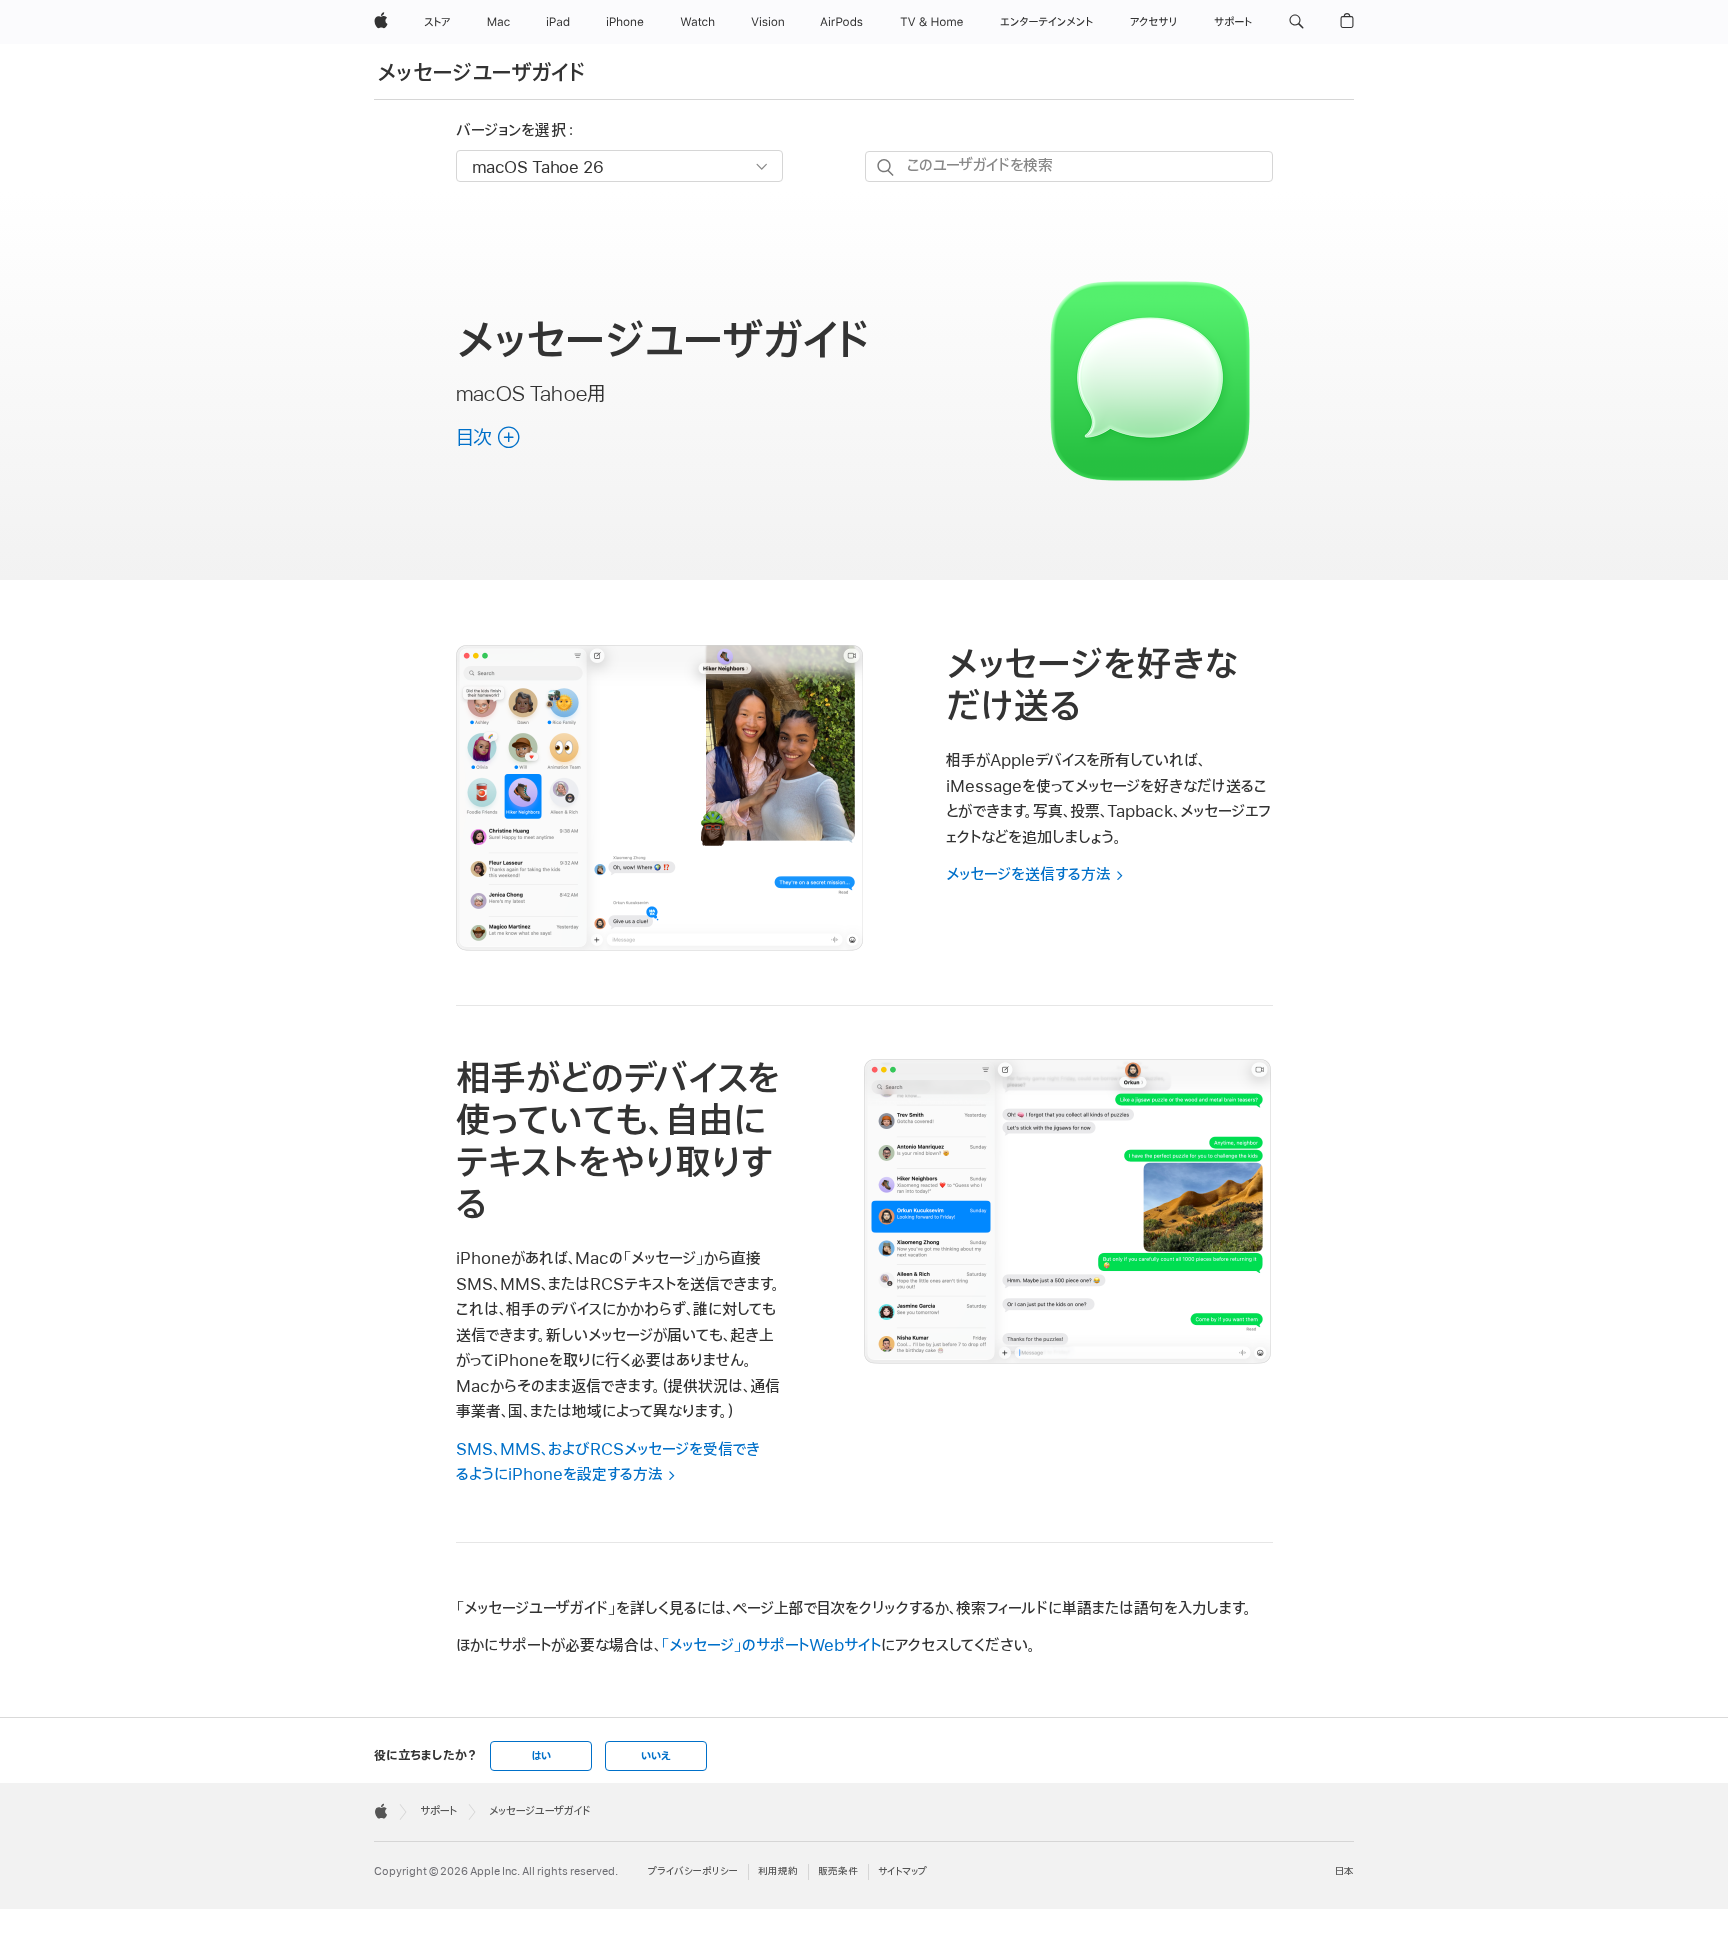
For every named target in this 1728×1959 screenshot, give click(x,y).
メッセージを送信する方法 (1028, 875)
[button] (1296, 22)
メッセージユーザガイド (481, 73)
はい (541, 1756)
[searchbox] (1069, 166)
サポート (438, 1811)
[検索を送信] (886, 167)
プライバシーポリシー (693, 1871)
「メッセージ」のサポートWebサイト (771, 1646)
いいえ (656, 1756)
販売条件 (838, 1871)
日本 (1344, 1871)
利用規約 (778, 1871)
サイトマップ (902, 1871)
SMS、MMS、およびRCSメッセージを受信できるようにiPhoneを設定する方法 (608, 1463)
